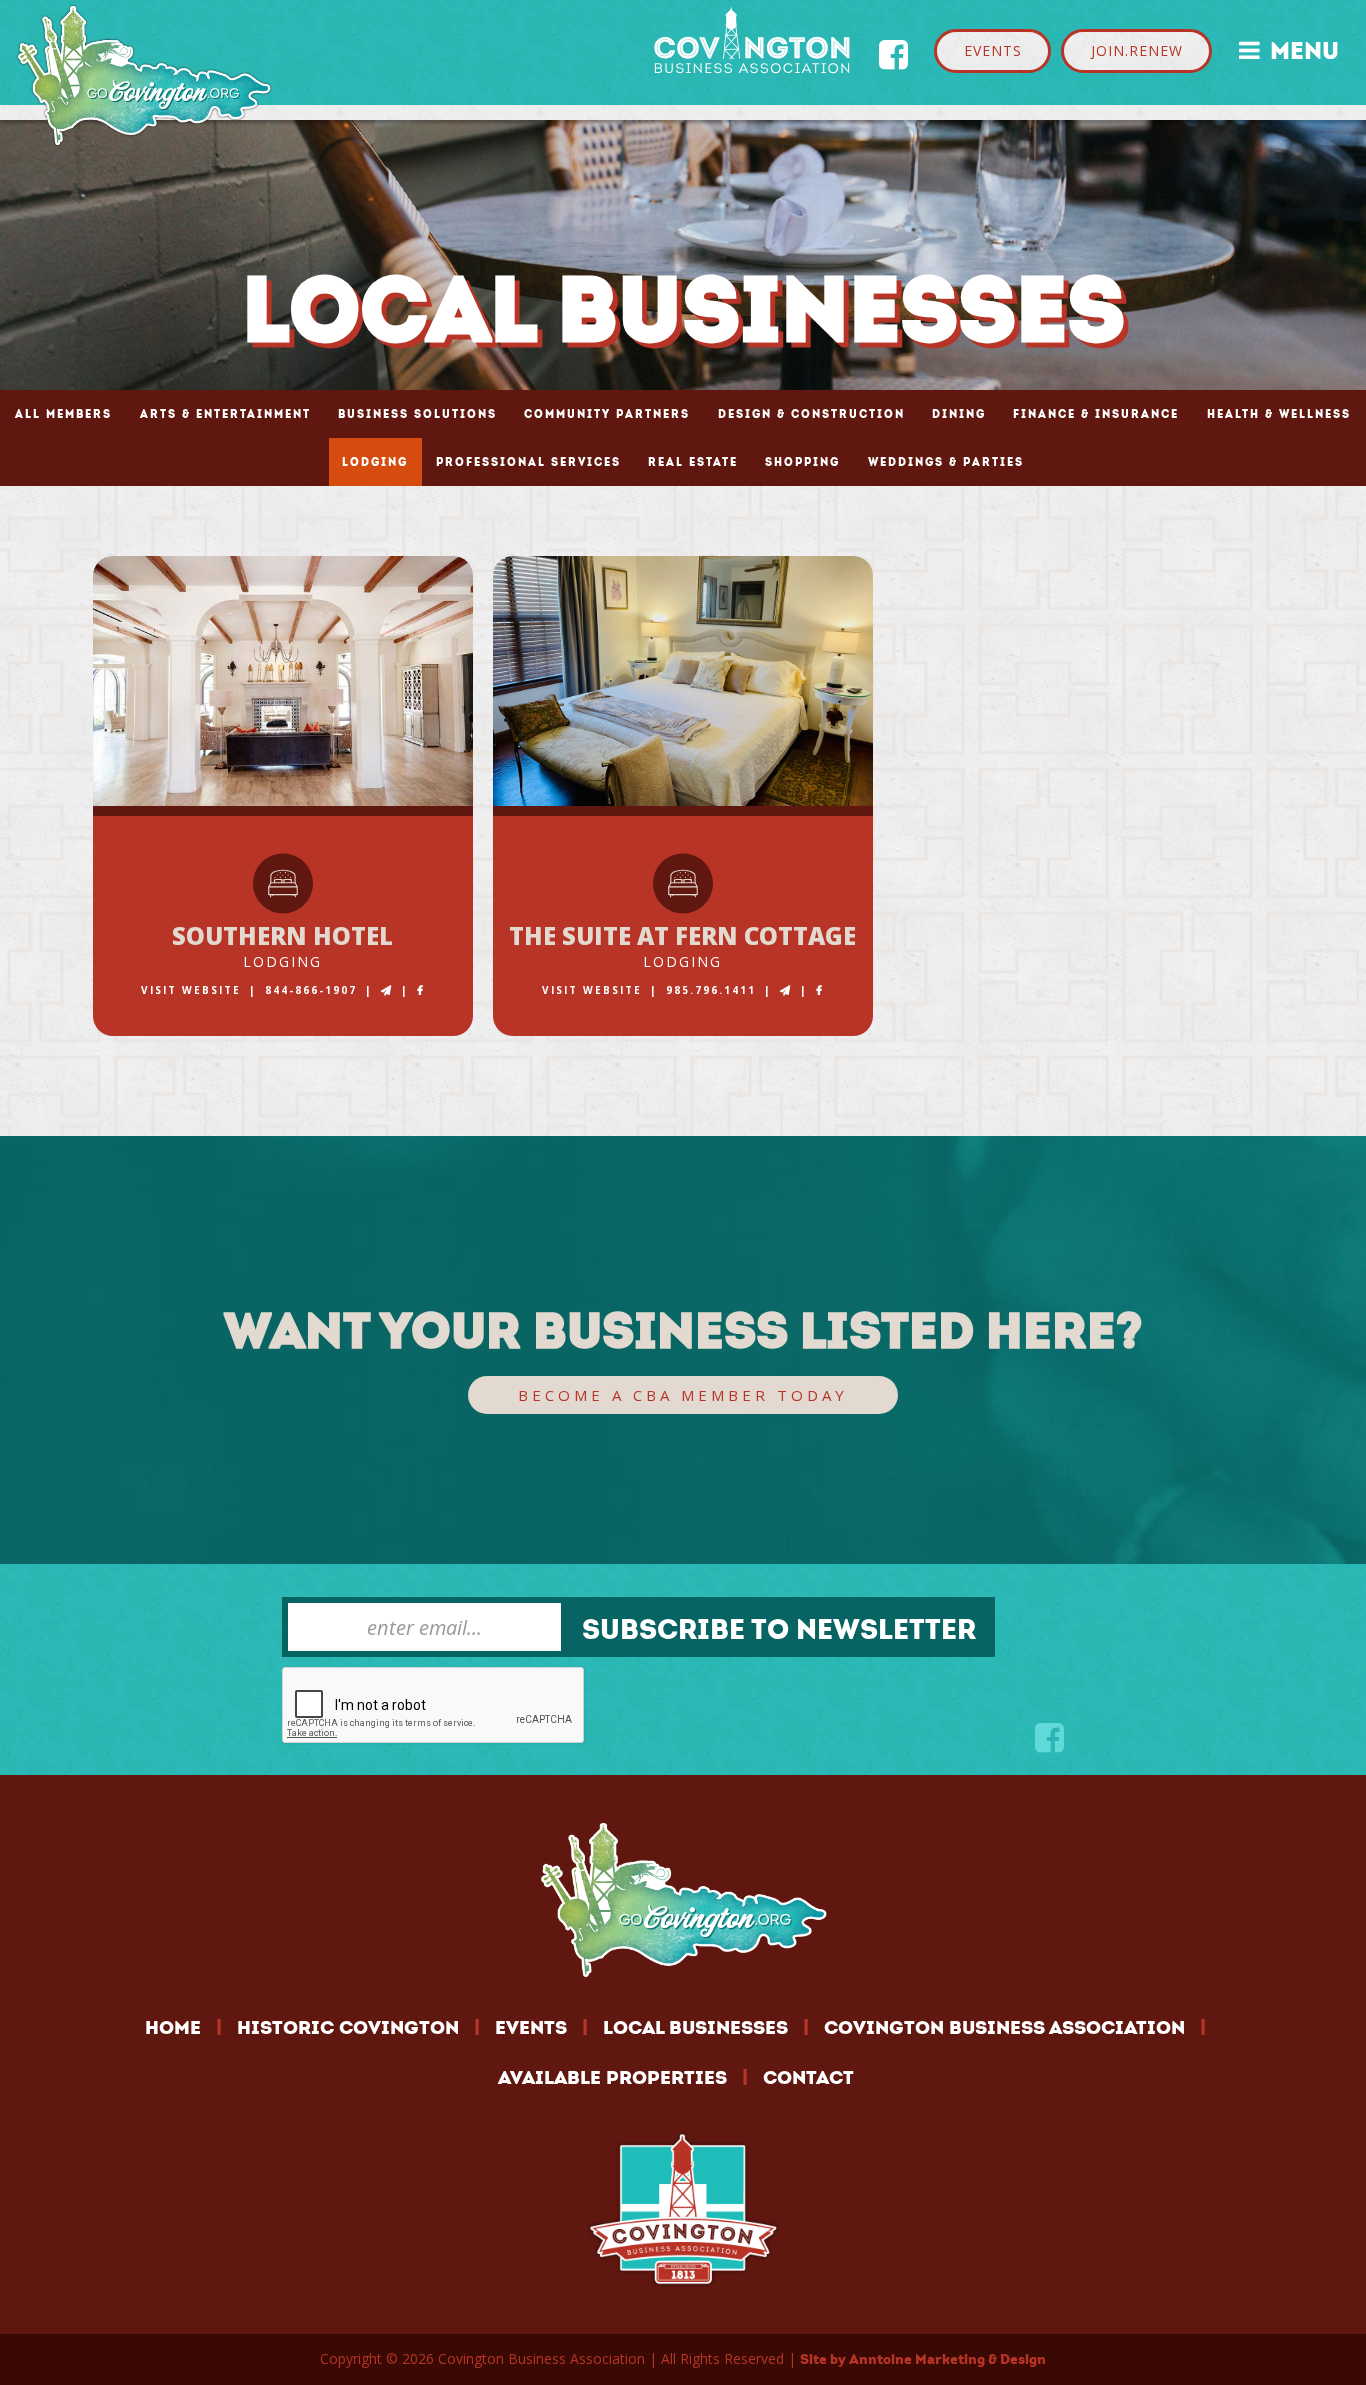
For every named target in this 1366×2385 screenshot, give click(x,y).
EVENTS (993, 50)
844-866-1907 (311, 990)
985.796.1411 (711, 990)
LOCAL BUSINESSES (695, 2027)
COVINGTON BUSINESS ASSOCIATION (1004, 2027)
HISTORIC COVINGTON (348, 2027)
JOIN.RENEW (1137, 50)
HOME (173, 2027)
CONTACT (808, 2077)
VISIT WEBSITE (191, 990)
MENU (1289, 48)
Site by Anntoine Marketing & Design (923, 2359)
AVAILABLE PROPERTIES (612, 2077)
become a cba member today (683, 1395)
